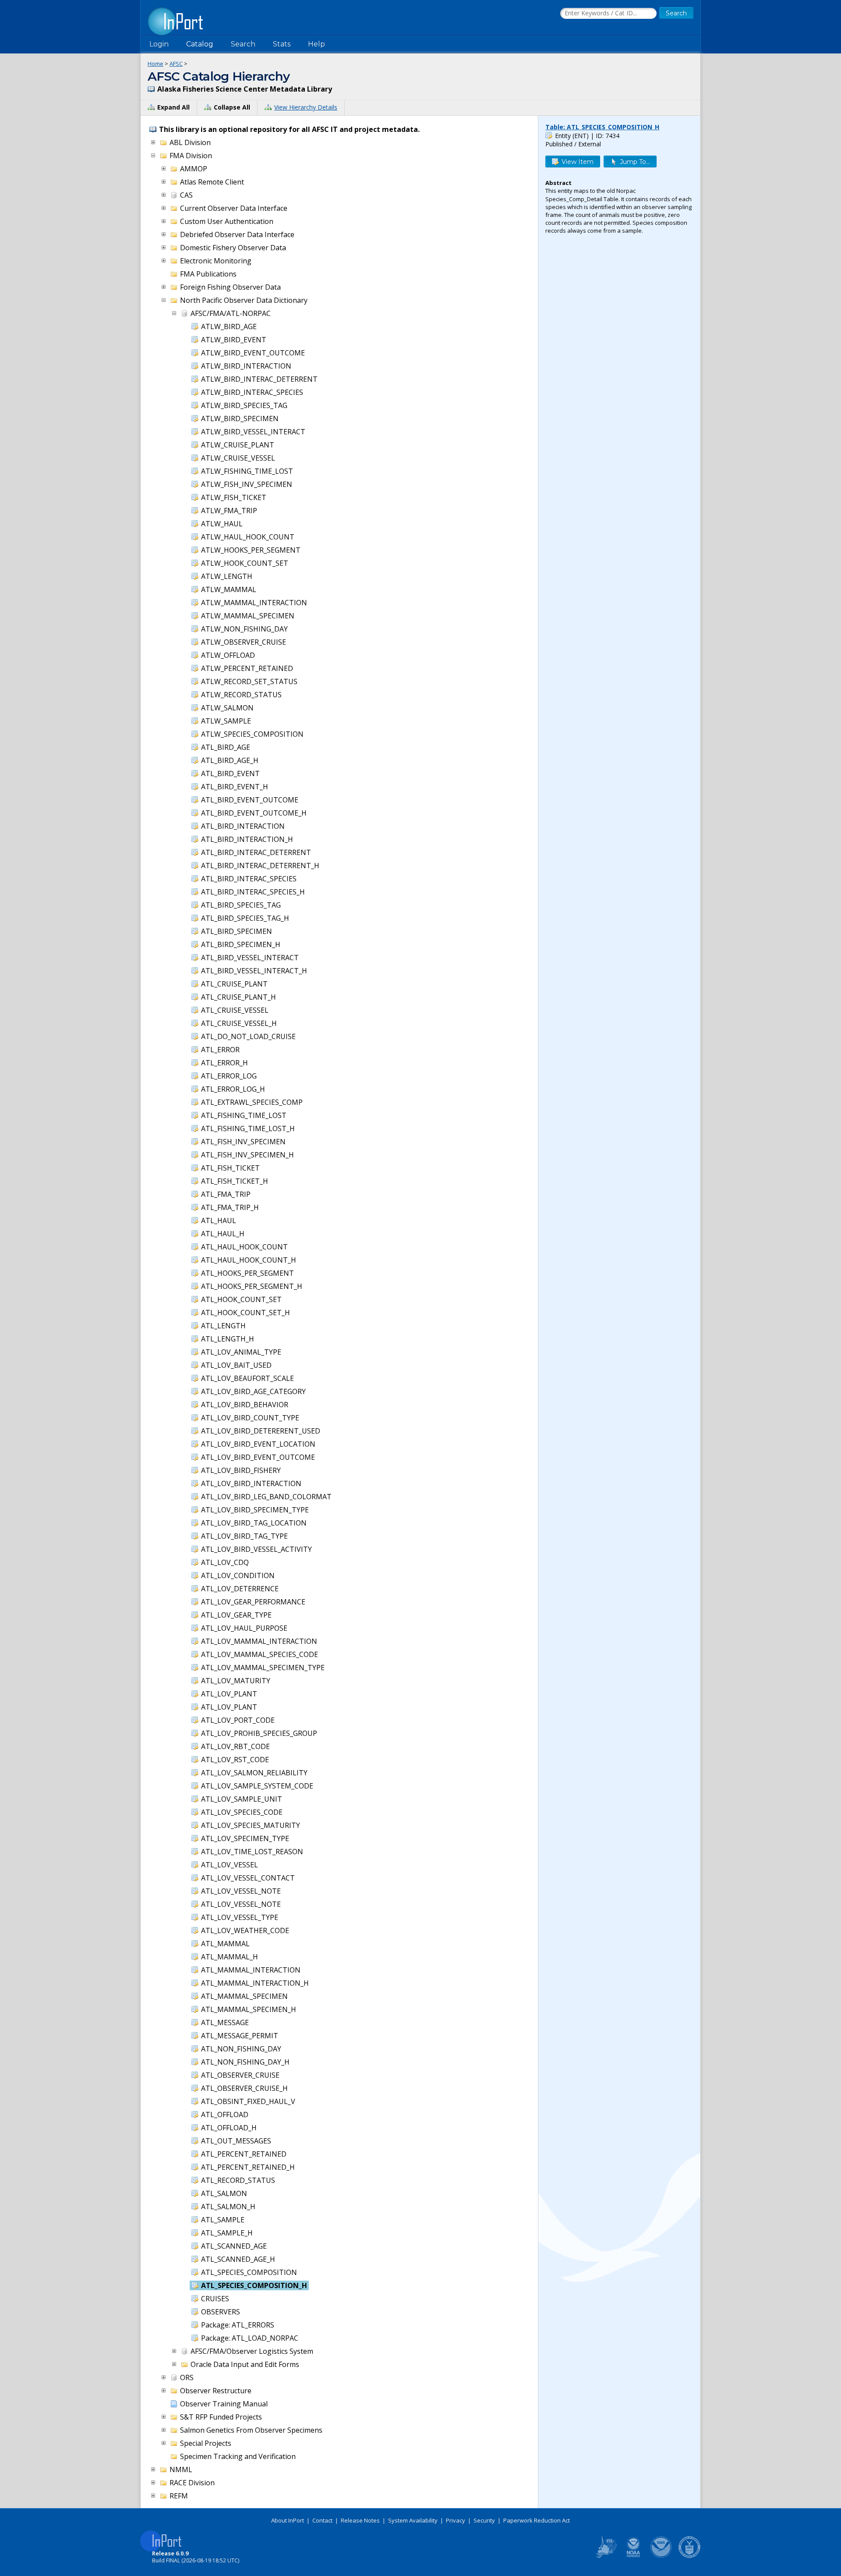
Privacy (456, 2520)
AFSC (176, 64)
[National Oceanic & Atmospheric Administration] (661, 2556)
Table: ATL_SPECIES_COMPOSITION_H (602, 127)
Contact (322, 2520)
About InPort (288, 2520)
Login (159, 44)
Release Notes (360, 2520)
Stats (282, 44)
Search (243, 44)
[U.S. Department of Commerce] (689, 2556)
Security (484, 2520)
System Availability (413, 2520)
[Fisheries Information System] (605, 2556)
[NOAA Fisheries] (633, 2556)
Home (155, 64)
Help (316, 44)
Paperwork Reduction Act (537, 2520)
